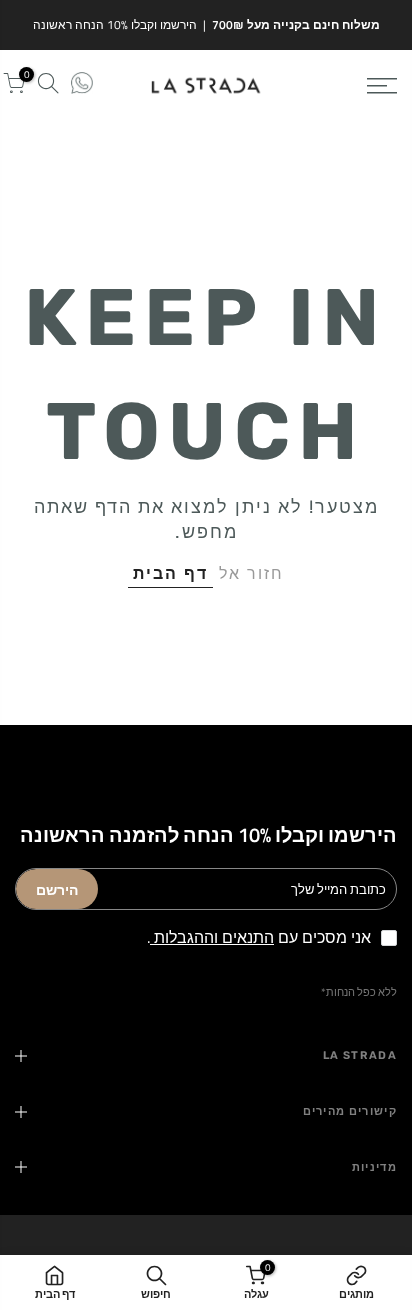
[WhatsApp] (82, 86)
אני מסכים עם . (259, 937)
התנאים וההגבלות (212, 937)
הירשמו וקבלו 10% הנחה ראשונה (115, 24)
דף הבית (170, 573)
